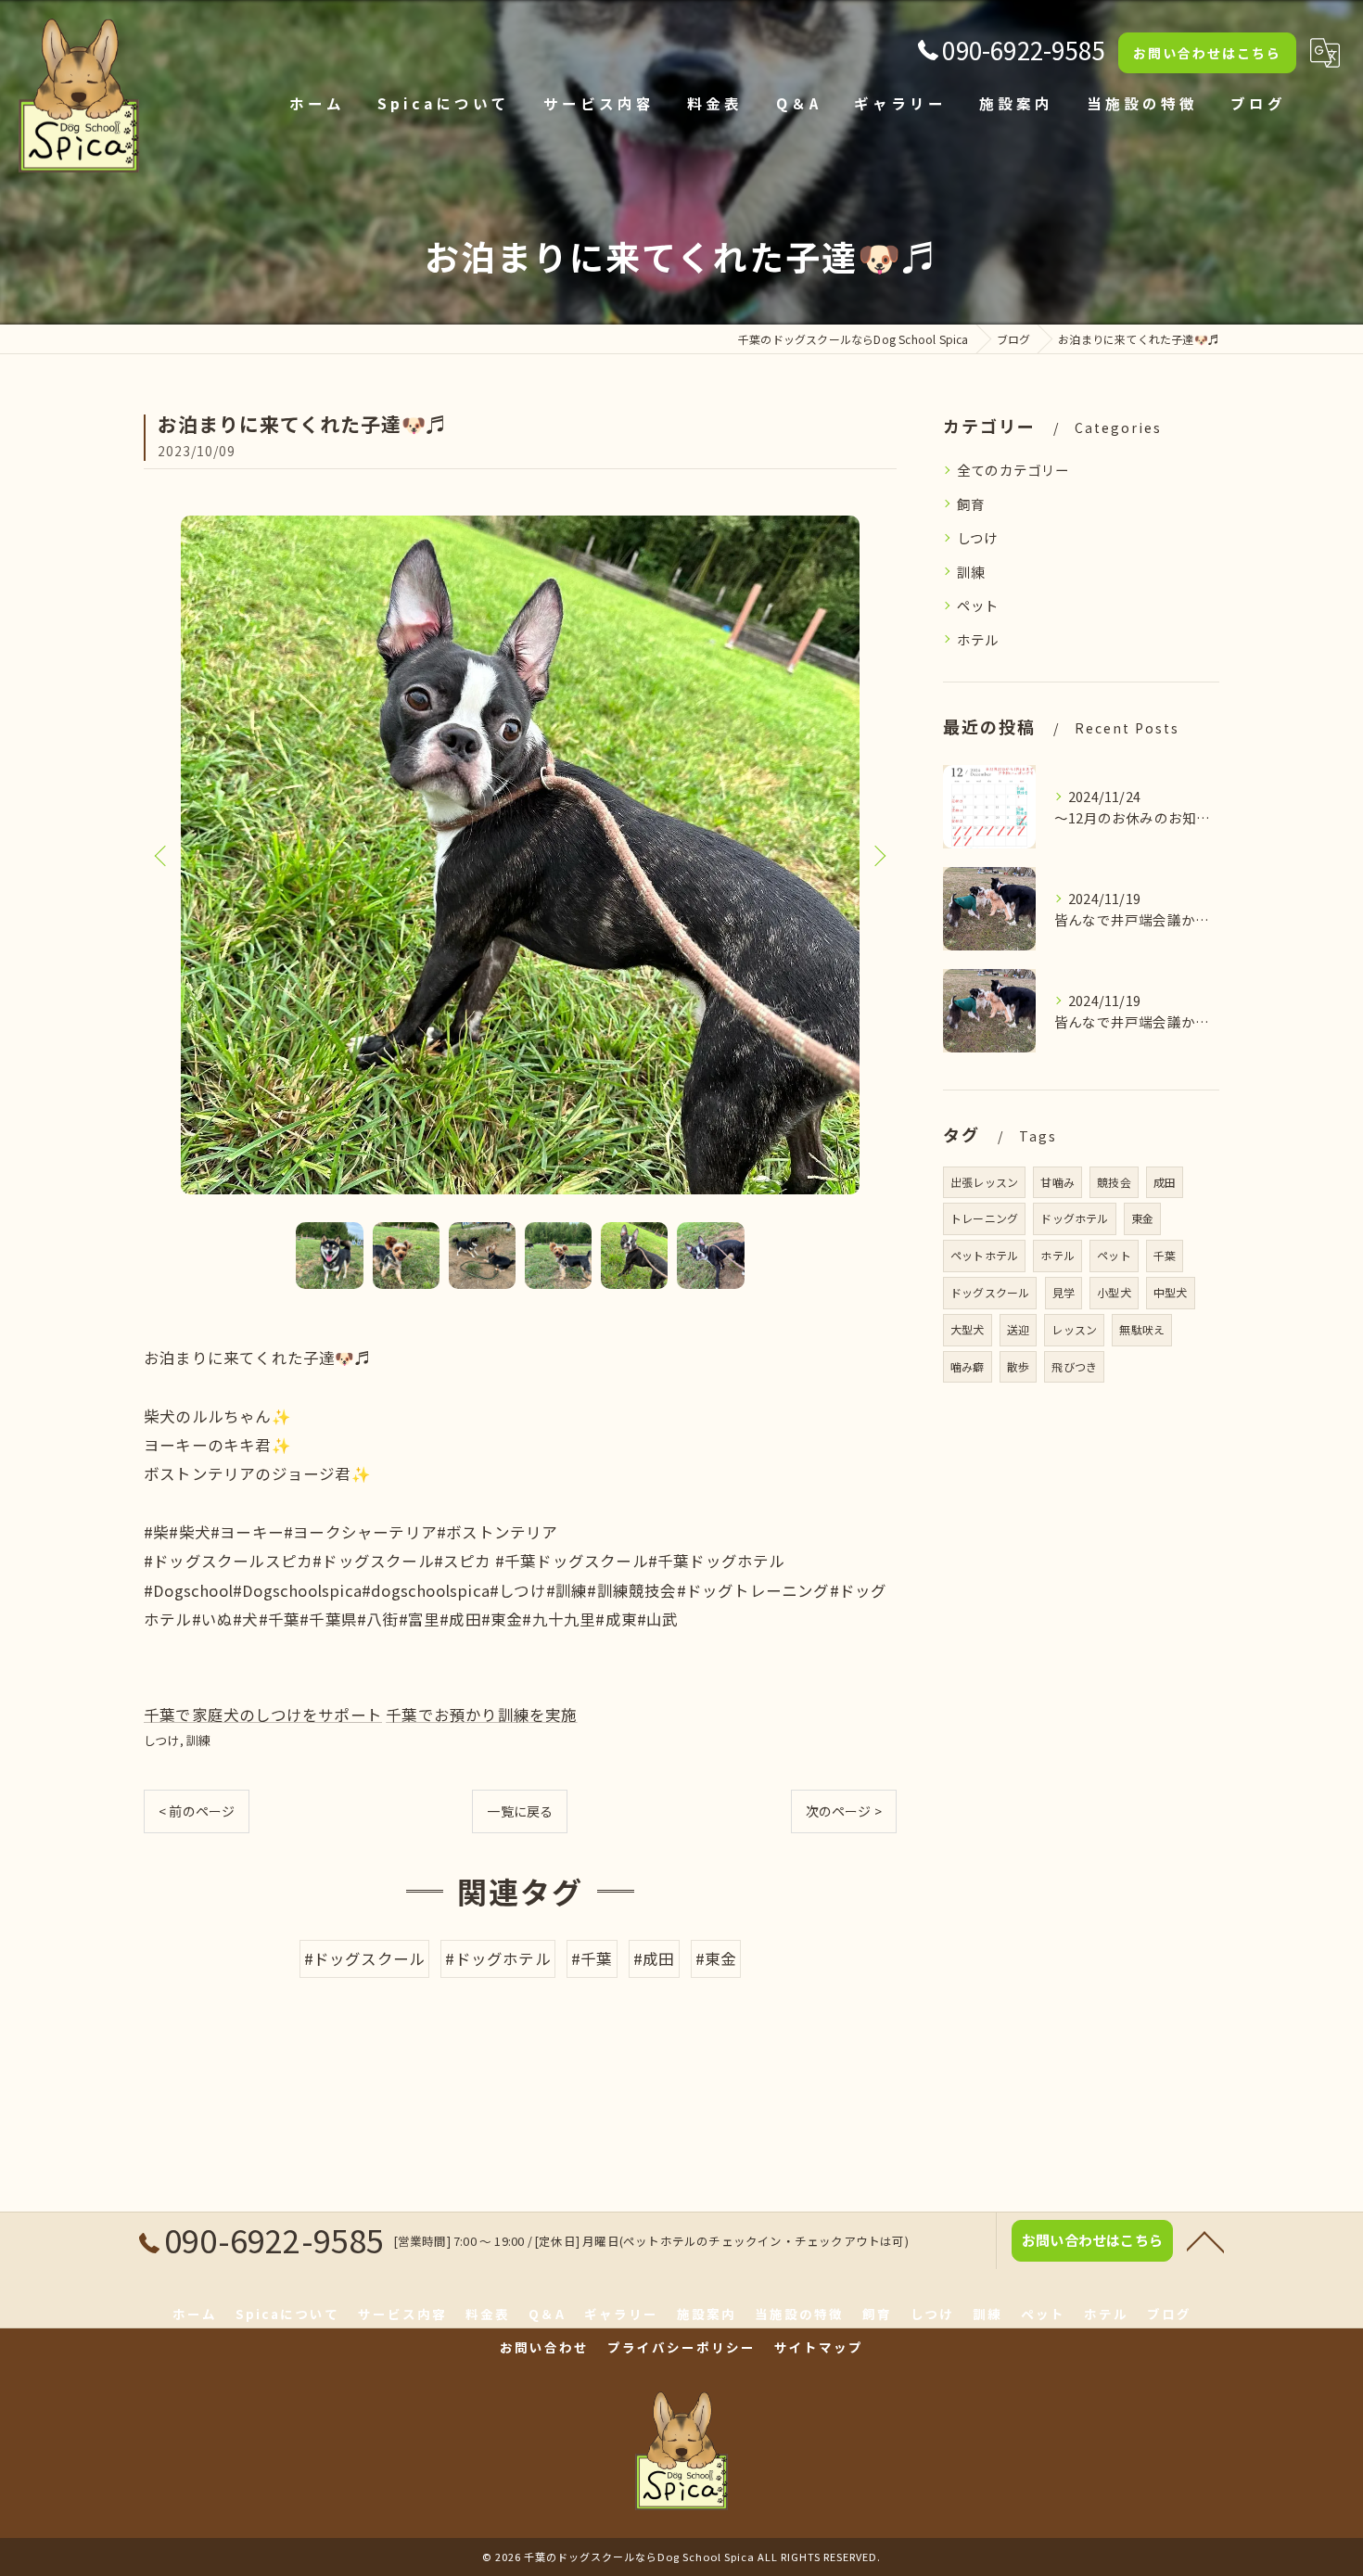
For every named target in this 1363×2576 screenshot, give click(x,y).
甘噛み (1057, 1182)
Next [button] (878, 855)
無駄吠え (1142, 1329)
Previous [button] (162, 855)
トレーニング (984, 1218)
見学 (1064, 1292)
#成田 (654, 1958)
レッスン (1074, 1329)
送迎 (1018, 1329)
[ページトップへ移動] (1205, 2240)
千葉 (1165, 1255)
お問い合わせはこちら (1207, 53)
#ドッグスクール (365, 1958)
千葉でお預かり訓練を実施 (481, 1715)
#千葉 (592, 1958)
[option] (520, 855)
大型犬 (968, 1329)
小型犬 (1114, 1292)
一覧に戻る (520, 1811)
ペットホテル (984, 1255)
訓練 (198, 1740)
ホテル (978, 639)
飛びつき (1074, 1366)
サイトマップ (819, 2347)
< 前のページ (197, 1811)
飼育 (971, 504)
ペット (978, 605)
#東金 (716, 1958)
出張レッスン (984, 1182)
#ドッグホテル (497, 1958)
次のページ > (844, 1811)
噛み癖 (968, 1366)
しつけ (162, 1740)
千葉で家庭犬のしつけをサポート (263, 1715)
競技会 (1114, 1182)
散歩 (1018, 1366)
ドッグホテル (1074, 1218)
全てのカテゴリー (1013, 470)
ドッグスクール (990, 1292)
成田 (1165, 1182)
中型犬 (1171, 1292)
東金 (1142, 1218)
